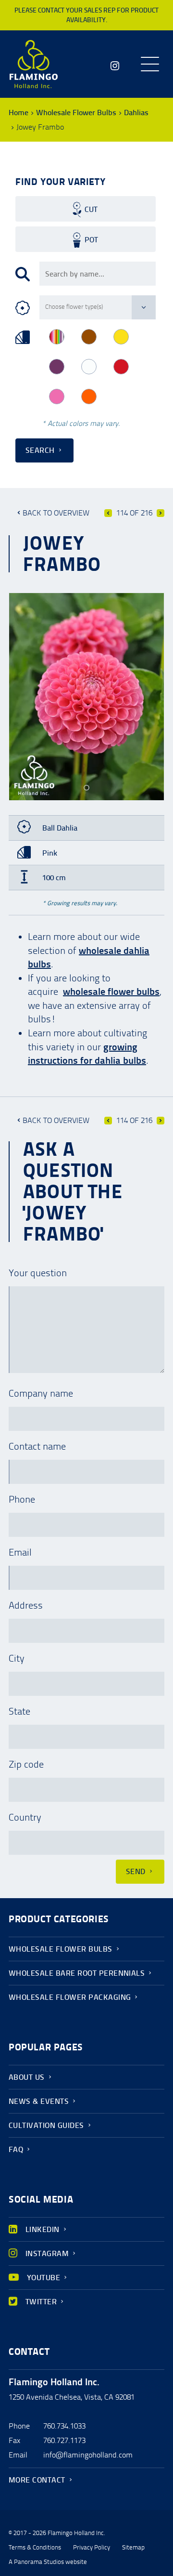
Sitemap (133, 2548)
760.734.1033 (64, 2426)
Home (19, 112)
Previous (108, 513)
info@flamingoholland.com (88, 2455)
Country (25, 1817)
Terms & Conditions (35, 2548)
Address (26, 1605)
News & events (39, 2101)
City (17, 1658)
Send (136, 1871)
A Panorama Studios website (48, 2562)
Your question (38, 1273)
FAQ (16, 2149)
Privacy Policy (92, 2548)
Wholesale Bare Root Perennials (77, 1973)
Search (40, 450)
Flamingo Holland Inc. (34, 64)
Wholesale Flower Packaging (70, 1997)
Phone (22, 1499)
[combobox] (98, 274)
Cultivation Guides (46, 2125)
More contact (37, 2480)
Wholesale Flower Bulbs (76, 112)
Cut (91, 209)
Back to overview (56, 513)
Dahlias (136, 112)
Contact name (37, 1446)
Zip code (26, 1764)
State (19, 1711)
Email (20, 1552)
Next (161, 513)
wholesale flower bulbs (111, 991)
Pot (91, 240)
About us (27, 2077)
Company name (41, 1393)
